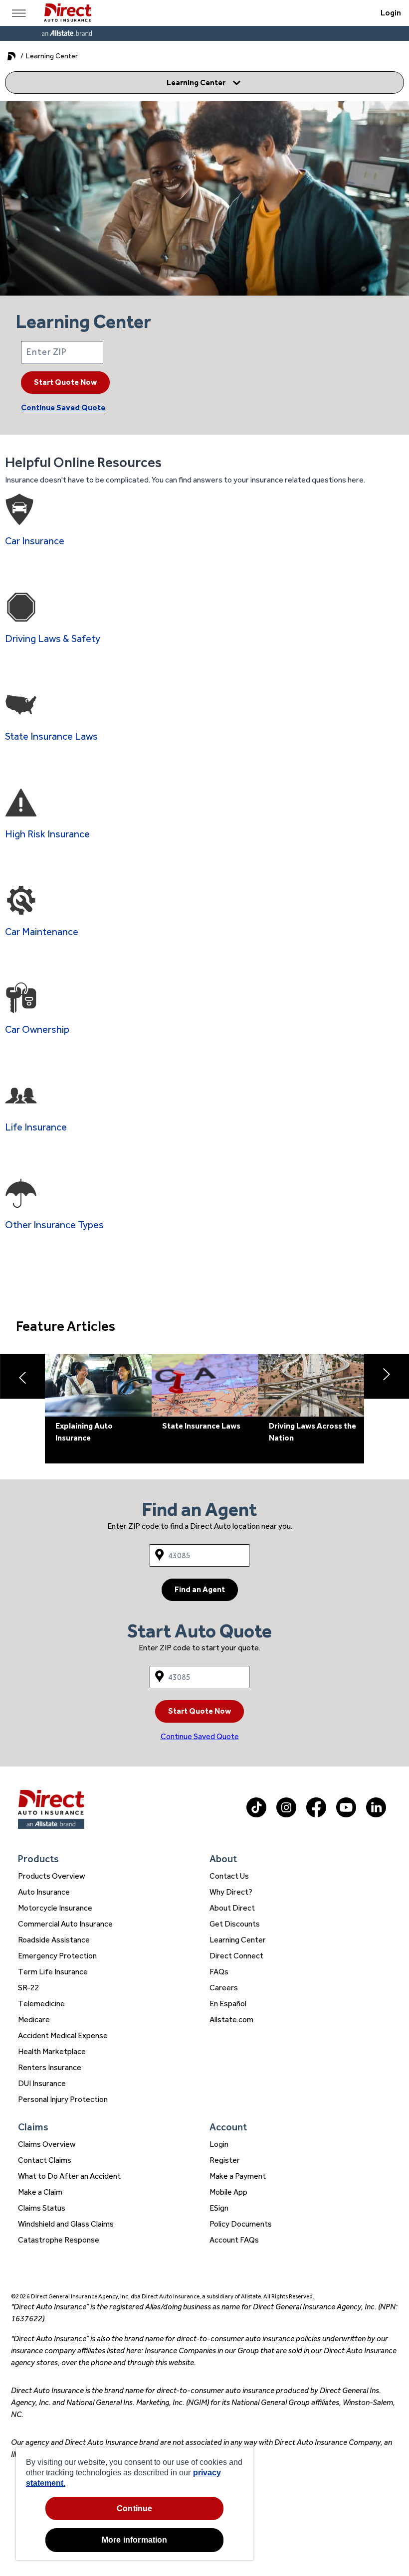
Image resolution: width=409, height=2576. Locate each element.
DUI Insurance (42, 2083)
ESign (219, 2208)
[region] (135, 2504)
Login (391, 13)
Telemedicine (41, 2004)
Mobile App (228, 2192)
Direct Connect (236, 1956)
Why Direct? (231, 1892)
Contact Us (229, 1876)
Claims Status (42, 2208)
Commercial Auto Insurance (65, 1924)
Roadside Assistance (54, 1940)
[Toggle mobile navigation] (19, 13)
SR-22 (29, 1988)
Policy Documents (241, 2224)
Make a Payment (238, 2176)
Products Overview (52, 1876)
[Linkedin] (376, 1815)
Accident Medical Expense (63, 2035)
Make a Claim (40, 2192)
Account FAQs (234, 2240)
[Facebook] (316, 1815)
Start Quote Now (65, 382)
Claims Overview (47, 2144)
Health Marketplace (52, 2051)
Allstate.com (231, 2019)
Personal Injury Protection (63, 2099)
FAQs (219, 1972)
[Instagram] (286, 1815)
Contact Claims (45, 2160)
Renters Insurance (50, 2067)
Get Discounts (235, 1924)
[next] (387, 1376)
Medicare (34, 2019)
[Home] (68, 13)
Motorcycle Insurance (55, 1908)
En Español (228, 2004)
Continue (134, 2508)
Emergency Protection (57, 1956)
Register (225, 2160)
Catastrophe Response (59, 2240)
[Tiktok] (256, 1815)
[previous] (22, 1376)
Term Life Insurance (53, 1972)
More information (135, 2540)
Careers (224, 1988)
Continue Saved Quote (63, 407)
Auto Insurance (44, 1892)
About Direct (232, 1908)
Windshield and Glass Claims (66, 2224)
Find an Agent (200, 1589)
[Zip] (204, 352)
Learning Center (238, 1940)
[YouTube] (346, 1815)
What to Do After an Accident (69, 2176)
